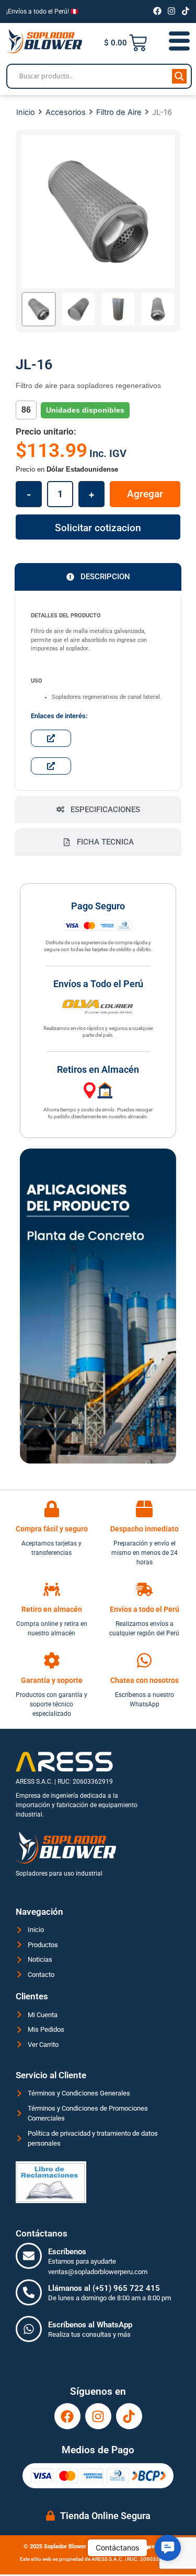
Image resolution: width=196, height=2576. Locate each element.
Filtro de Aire (119, 112)
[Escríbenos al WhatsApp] (29, 2329)
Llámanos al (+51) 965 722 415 (104, 2288)
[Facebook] (157, 11)
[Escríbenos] (29, 2256)
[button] (168, 2548)
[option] (98, 212)
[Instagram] (171, 11)
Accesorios (66, 112)
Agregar (145, 494)
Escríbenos (67, 2252)
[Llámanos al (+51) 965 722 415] (29, 2292)
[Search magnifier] (179, 76)
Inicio (26, 112)
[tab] (98, 577)
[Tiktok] (186, 11)
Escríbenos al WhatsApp (90, 2325)
